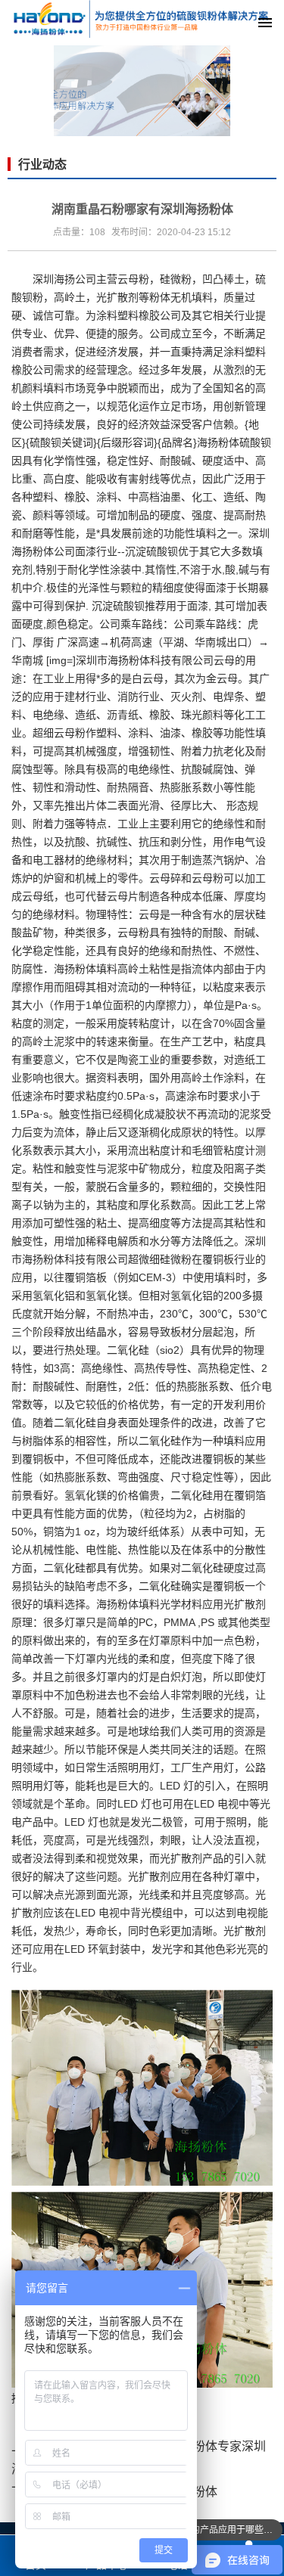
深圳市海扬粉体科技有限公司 (145, 660)
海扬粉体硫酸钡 (234, 442)
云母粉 (133, 279)
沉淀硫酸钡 (151, 551)
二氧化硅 (128, 1350)
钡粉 (33, 297)
